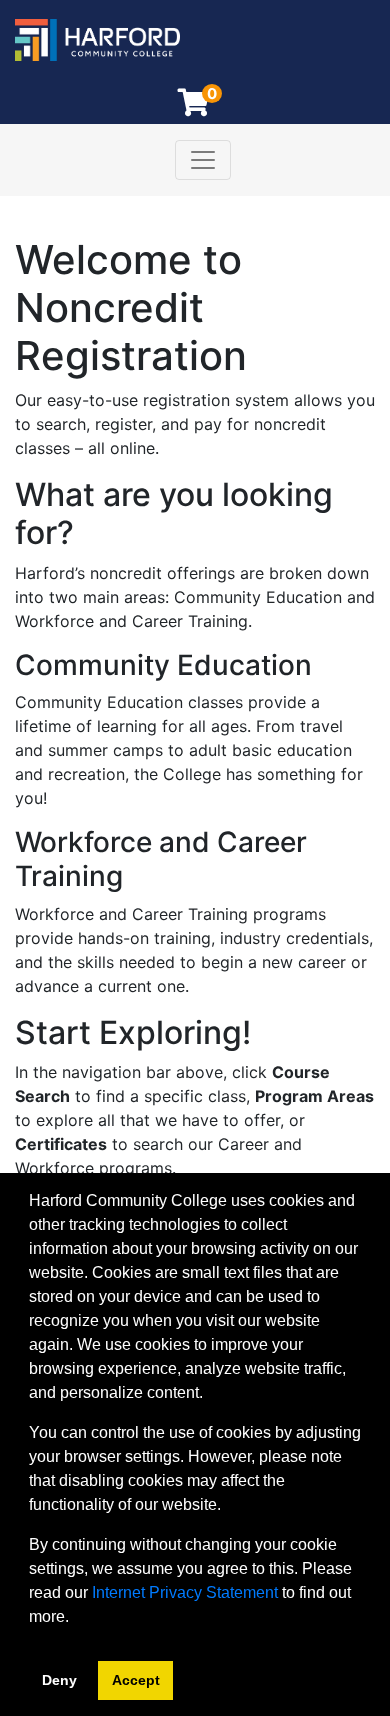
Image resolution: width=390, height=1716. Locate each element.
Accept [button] (136, 1680)
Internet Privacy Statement (185, 1592)
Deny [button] (59, 1680)
